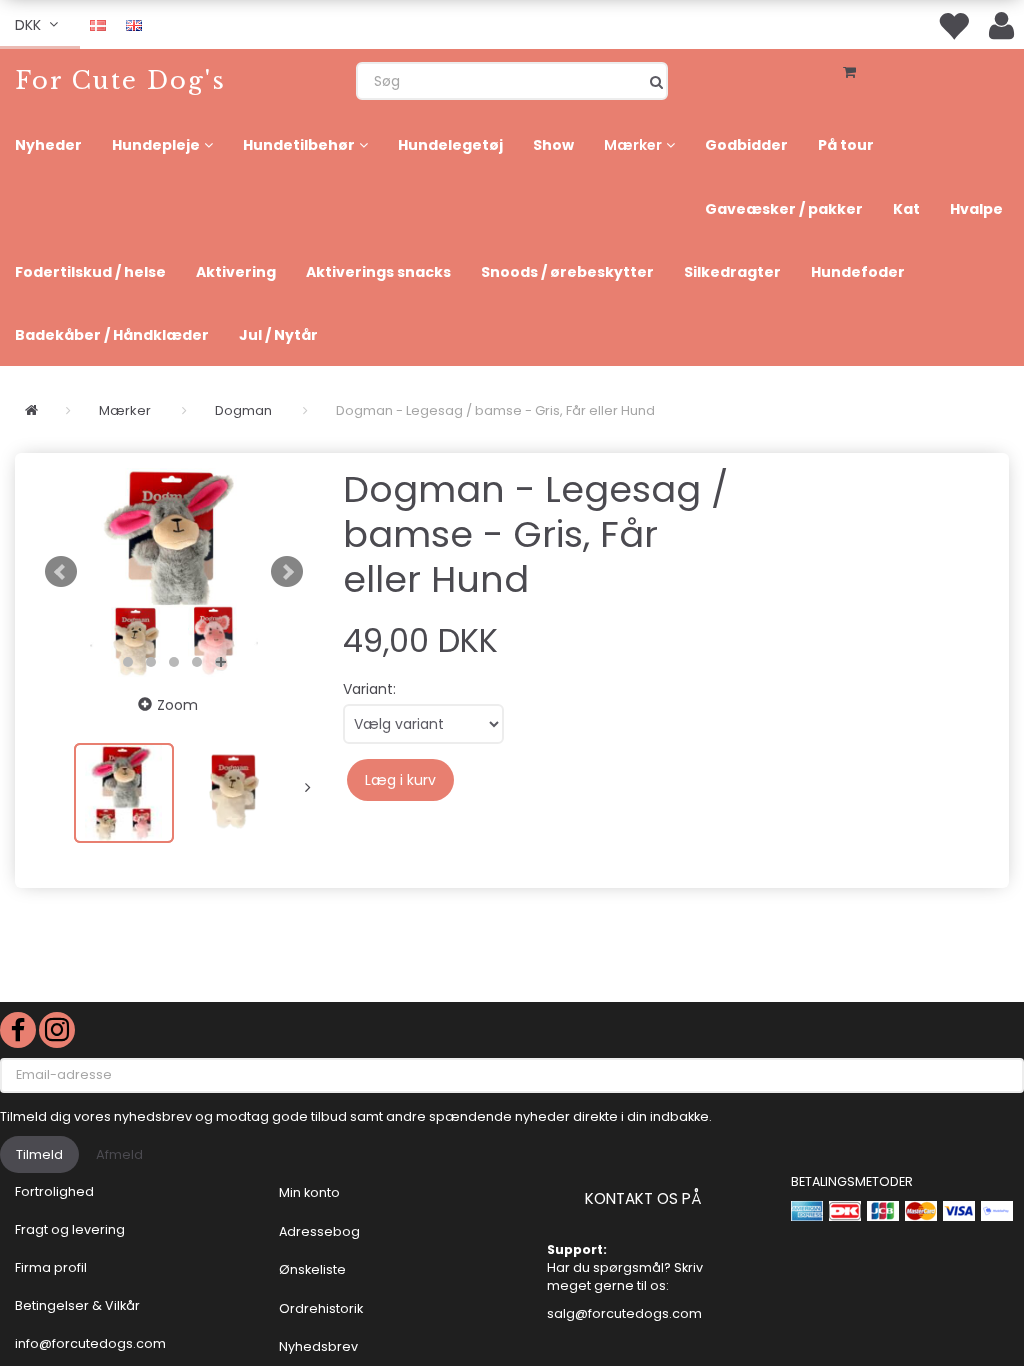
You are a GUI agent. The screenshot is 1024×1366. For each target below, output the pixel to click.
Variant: (369, 689)
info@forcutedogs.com (90, 1343)
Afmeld (119, 1154)
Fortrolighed (54, 1191)
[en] (134, 24)
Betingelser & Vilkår (77, 1305)
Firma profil (51, 1267)
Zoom (177, 705)
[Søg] (656, 81)
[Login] (1001, 24)
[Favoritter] (953, 24)
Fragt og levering (70, 1229)
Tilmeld (39, 1154)
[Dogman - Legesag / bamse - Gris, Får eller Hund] (174, 572)
